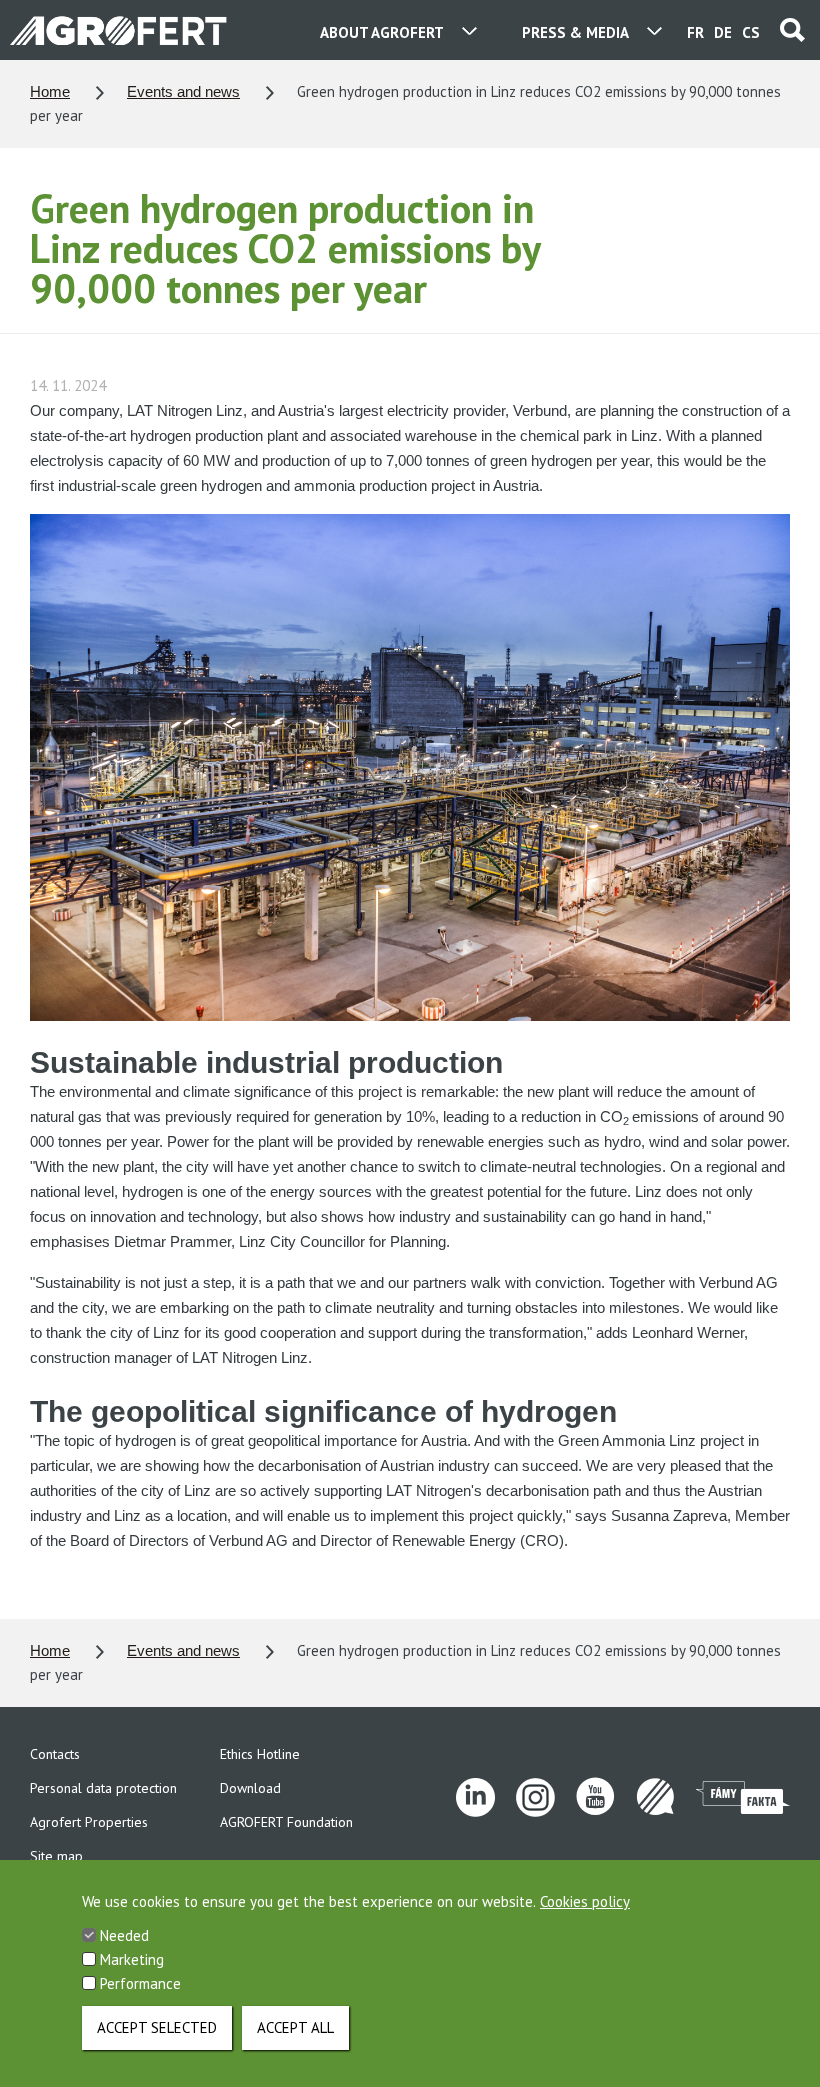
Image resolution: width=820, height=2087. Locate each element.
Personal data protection (103, 1788)
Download (250, 1788)
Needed (124, 1935)
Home (50, 91)
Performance (140, 1983)
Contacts (55, 1754)
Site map (56, 1856)
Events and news (183, 91)
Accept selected (157, 2027)
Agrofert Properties (89, 1822)
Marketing (132, 1959)
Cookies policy (585, 1901)
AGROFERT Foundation (286, 1822)
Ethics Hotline (260, 1754)
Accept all (295, 2027)
